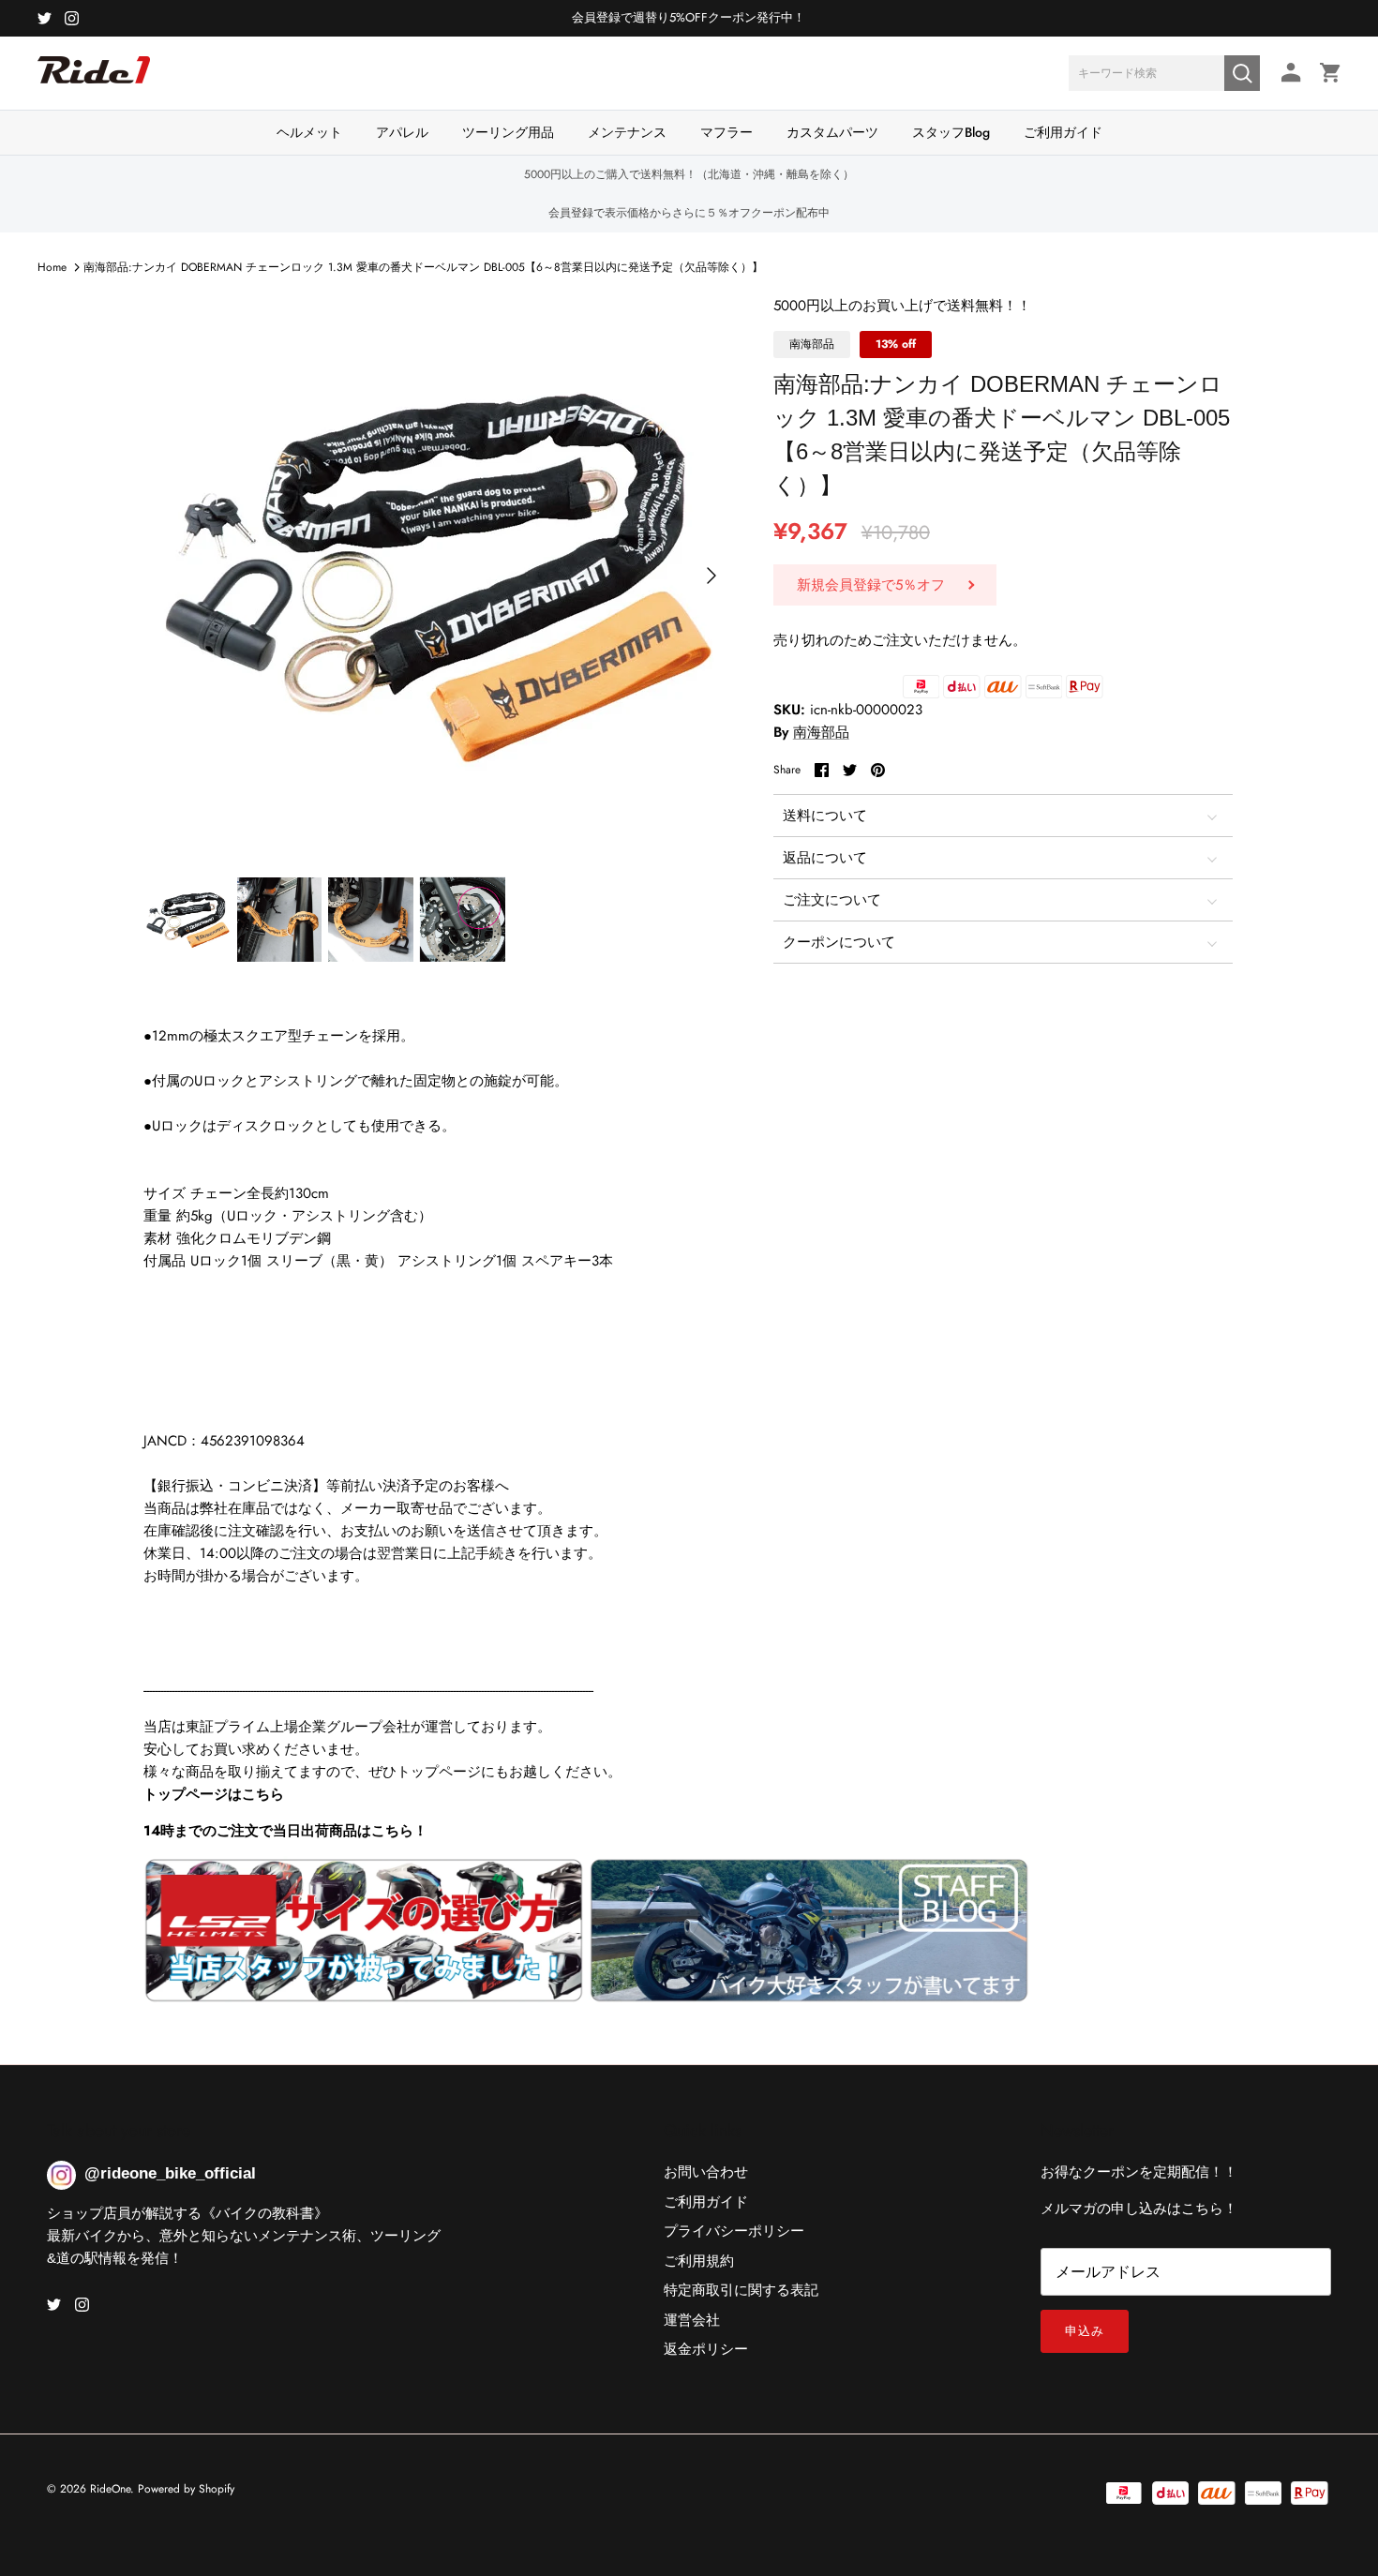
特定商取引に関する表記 (741, 2290)
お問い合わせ (706, 2172)
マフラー (726, 132)
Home (52, 267)
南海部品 (821, 732)
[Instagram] (72, 18)
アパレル (402, 132)
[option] (439, 576)
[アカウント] (1288, 73)
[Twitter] (45, 18)
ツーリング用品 (508, 132)
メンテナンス (627, 132)
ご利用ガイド (1063, 132)
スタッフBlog (951, 132)
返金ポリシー (706, 2349)
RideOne (110, 2489)
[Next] (711, 576)
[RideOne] (94, 80)
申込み (1085, 2331)
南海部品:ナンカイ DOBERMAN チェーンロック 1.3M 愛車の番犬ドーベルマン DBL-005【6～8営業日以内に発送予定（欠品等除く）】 (423, 267)
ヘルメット (309, 132)
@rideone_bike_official (170, 2173)
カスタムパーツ (832, 132)
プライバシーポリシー (734, 2231)
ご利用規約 (699, 2261)
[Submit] (1242, 73)
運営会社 (692, 2320)
